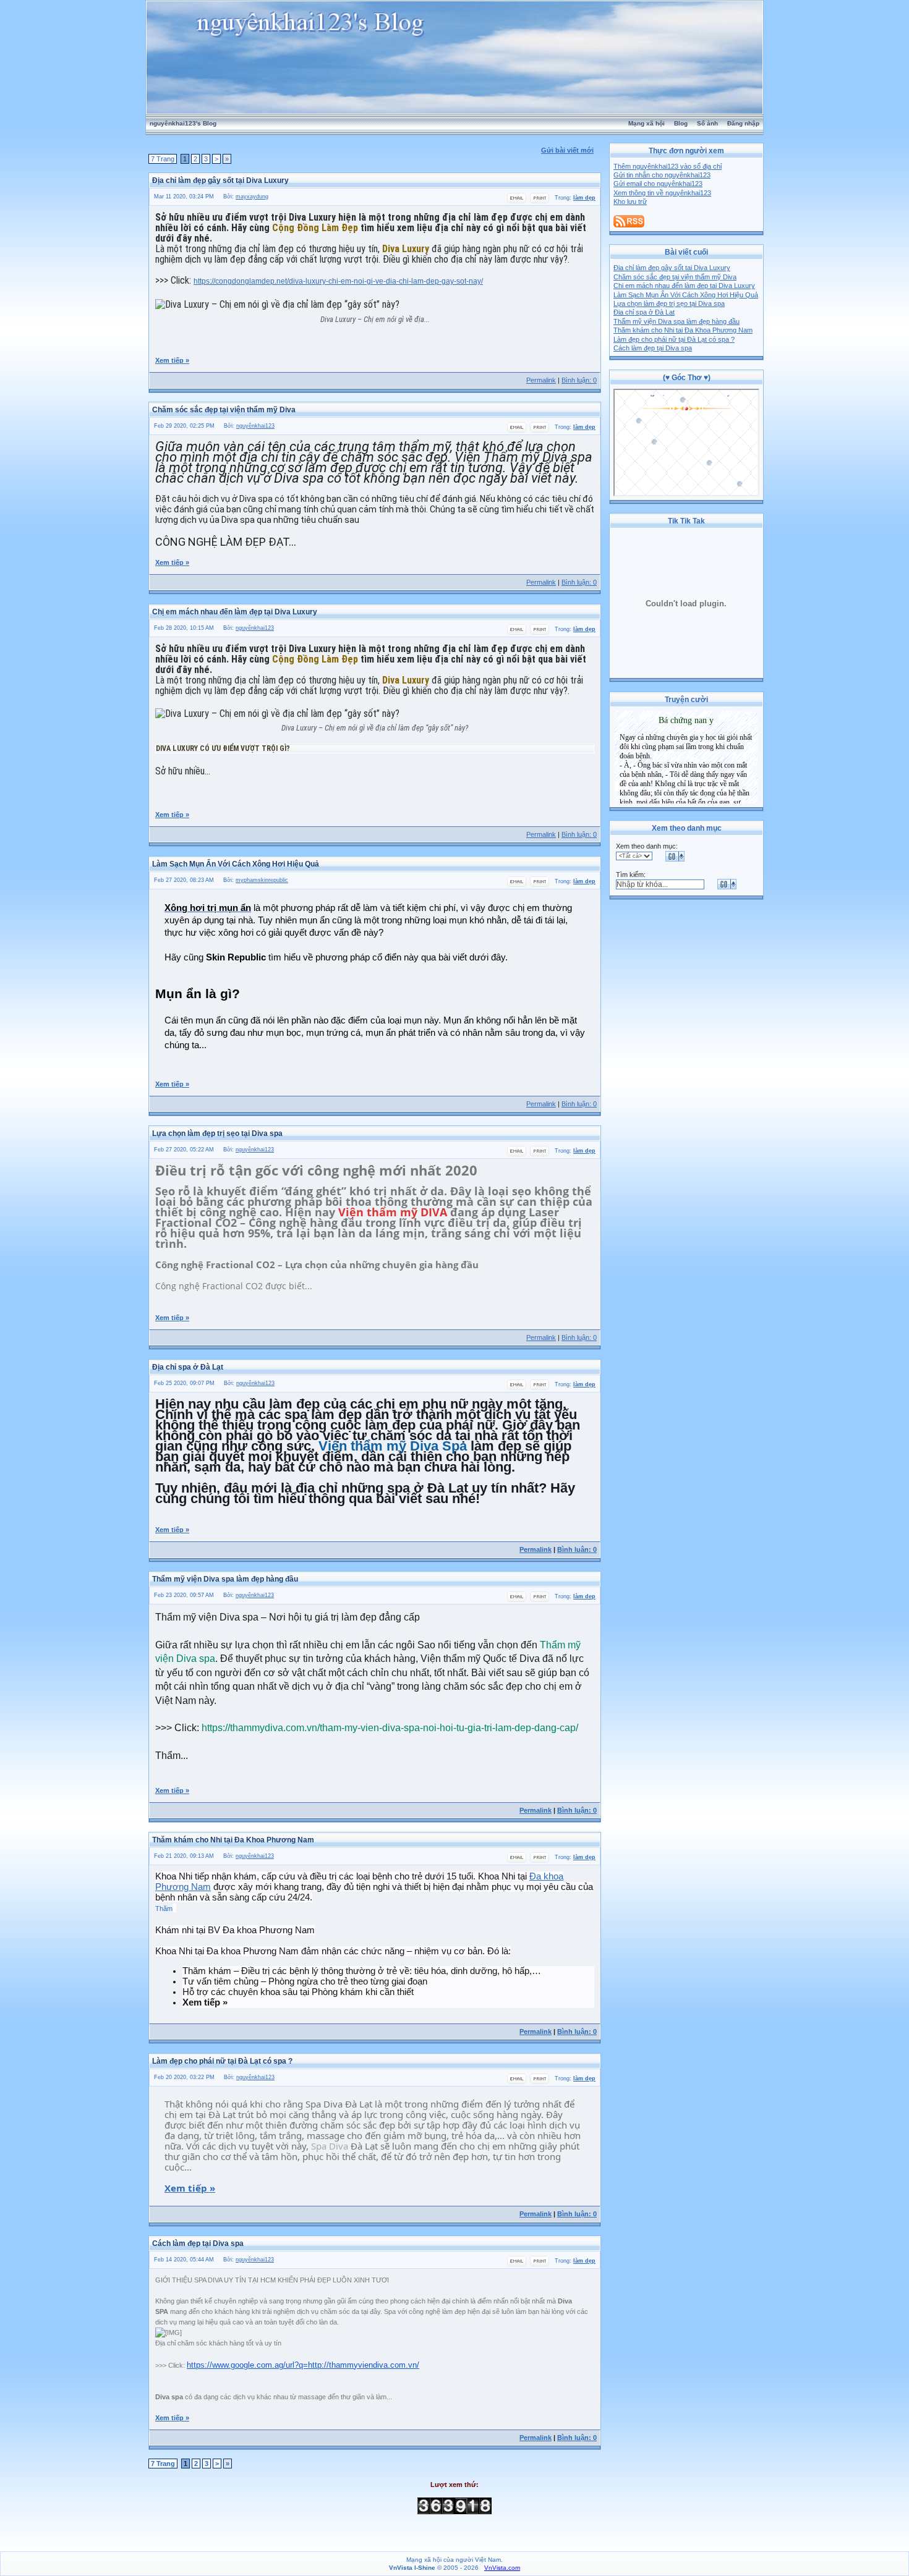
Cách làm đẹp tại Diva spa (653, 348)
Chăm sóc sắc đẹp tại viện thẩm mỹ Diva (675, 277)
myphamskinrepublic (262, 880)
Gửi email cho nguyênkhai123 (658, 184)
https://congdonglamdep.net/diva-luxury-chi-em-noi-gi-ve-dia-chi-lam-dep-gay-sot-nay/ (338, 281)
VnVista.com (502, 2568)
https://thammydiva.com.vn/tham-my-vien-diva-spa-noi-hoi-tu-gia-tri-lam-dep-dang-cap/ (390, 1728)
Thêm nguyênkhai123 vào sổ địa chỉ (668, 166)
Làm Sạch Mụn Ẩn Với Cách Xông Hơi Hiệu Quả (686, 295)
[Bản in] (540, 201)
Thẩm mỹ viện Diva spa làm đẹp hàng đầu (676, 321)
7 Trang (163, 159)
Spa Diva (330, 2146)
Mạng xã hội (647, 123)
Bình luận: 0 (579, 380)
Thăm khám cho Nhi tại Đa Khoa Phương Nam (683, 330)
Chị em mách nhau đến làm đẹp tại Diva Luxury (684, 286)
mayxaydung (252, 197)
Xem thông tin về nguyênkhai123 (662, 193)
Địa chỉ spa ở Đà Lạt (644, 312)
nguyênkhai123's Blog (183, 123)
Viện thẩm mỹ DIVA (393, 1212)
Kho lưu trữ (630, 201)
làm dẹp (584, 198)
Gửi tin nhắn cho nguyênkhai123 (662, 175)
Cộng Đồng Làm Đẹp (315, 228)
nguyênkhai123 (255, 426)
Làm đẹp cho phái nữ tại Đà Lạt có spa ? (674, 339)
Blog (681, 123)
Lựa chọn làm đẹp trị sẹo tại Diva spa (669, 303)
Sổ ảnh (707, 123)
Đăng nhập (743, 123)
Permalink (541, 380)
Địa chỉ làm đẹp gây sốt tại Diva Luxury (672, 268)
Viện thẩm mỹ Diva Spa (393, 1446)
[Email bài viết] (517, 201)
